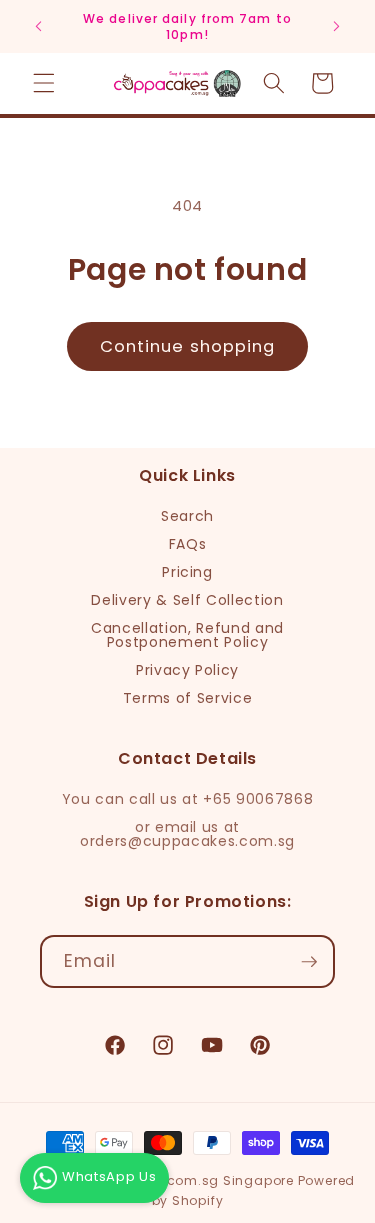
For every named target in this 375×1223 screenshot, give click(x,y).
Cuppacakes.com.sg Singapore (184, 1180)
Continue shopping (188, 346)
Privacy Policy (187, 670)
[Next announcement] (337, 27)
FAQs (188, 544)
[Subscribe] (309, 962)
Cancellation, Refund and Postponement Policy (187, 635)
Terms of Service (188, 698)
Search (187, 516)
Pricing (187, 572)
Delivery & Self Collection (187, 600)
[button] (44, 83)
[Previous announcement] (39, 27)
